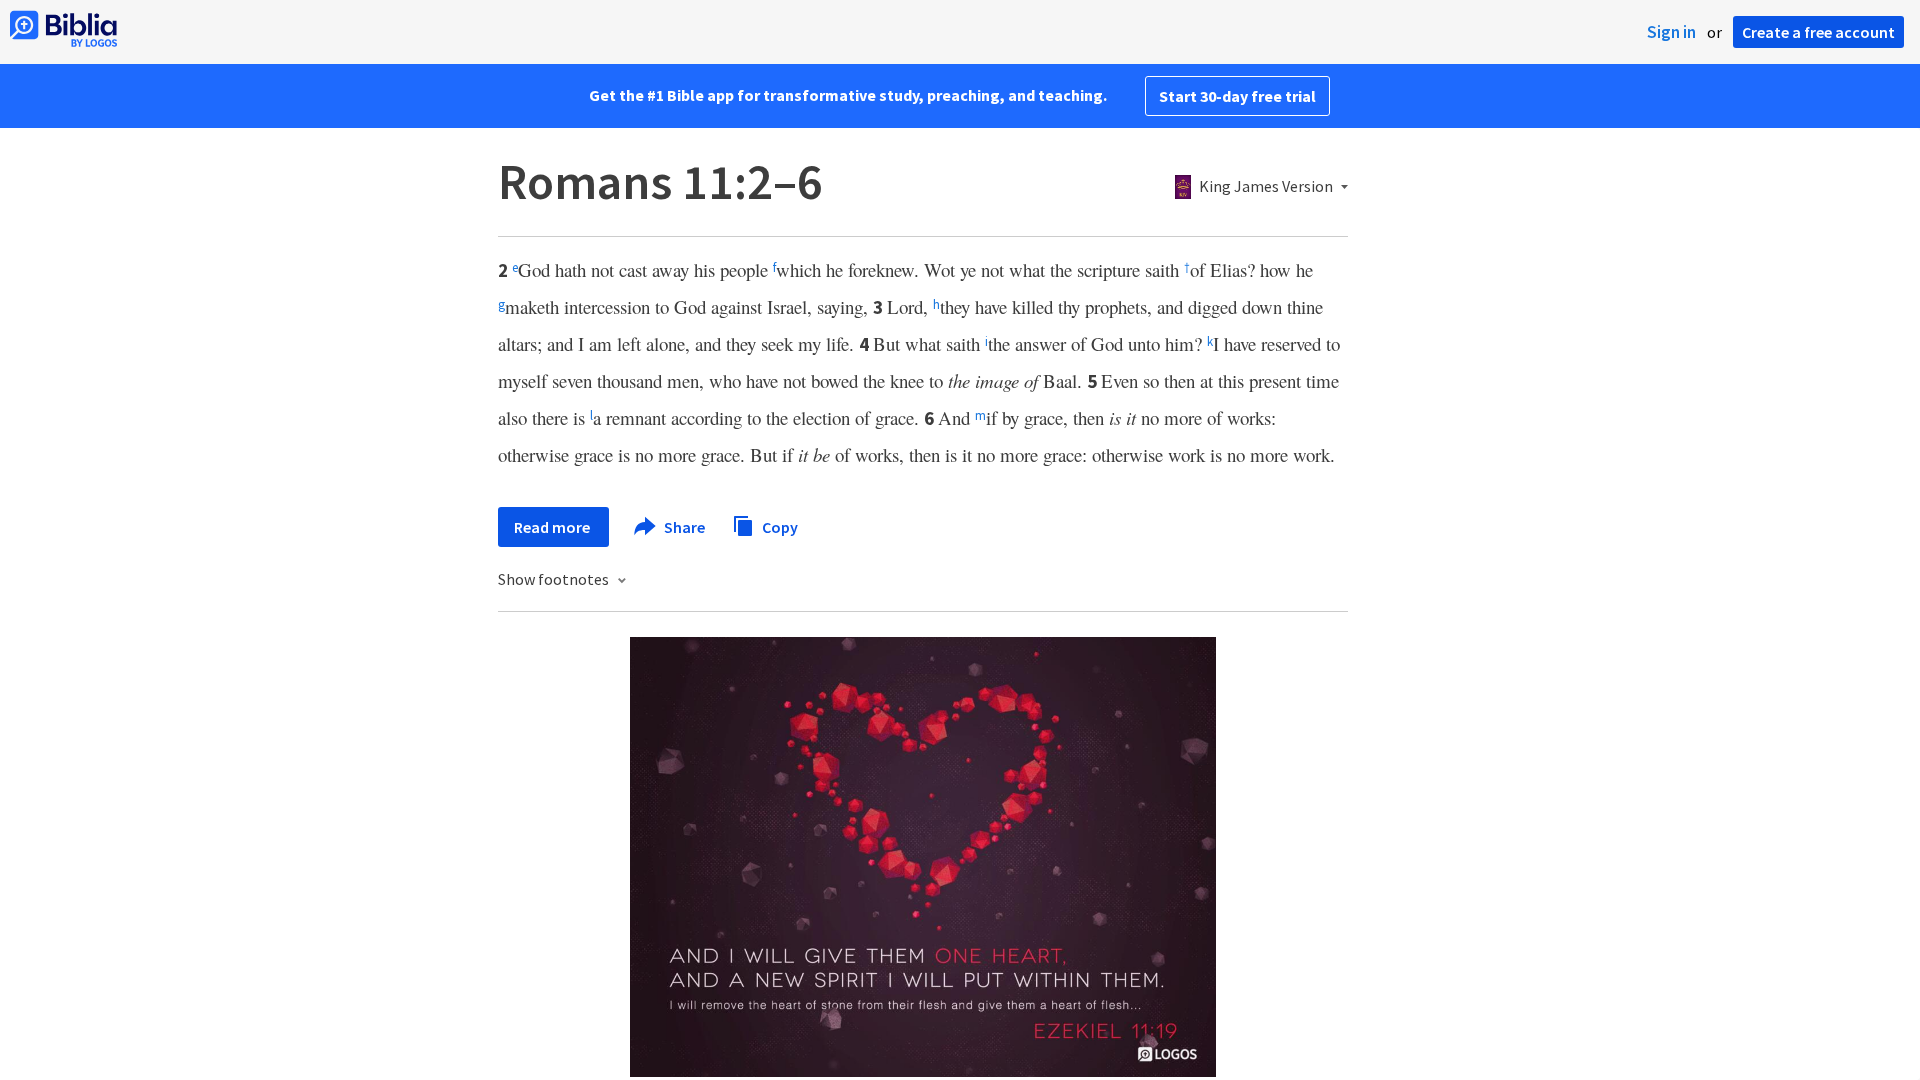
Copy (778, 526)
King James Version (1266, 187)
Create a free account (1818, 32)
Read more (553, 527)
